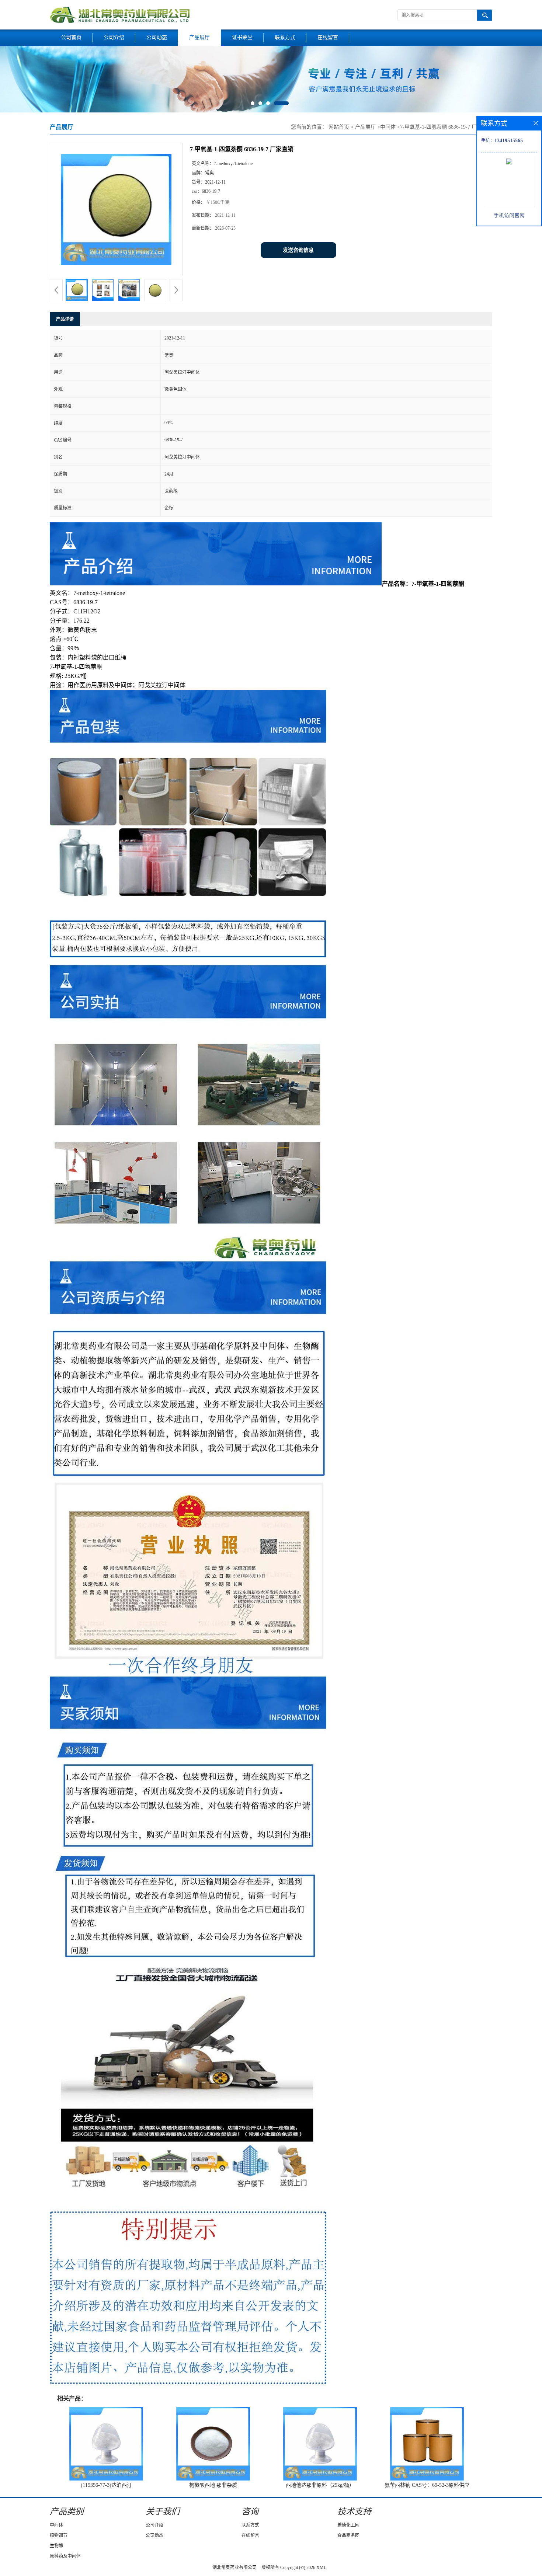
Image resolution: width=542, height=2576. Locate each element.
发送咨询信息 (298, 250)
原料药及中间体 (65, 2556)
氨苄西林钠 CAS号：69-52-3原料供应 (427, 2485)
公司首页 (71, 37)
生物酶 (56, 2546)
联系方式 (285, 37)
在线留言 (328, 37)
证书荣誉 (242, 37)
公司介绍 (114, 37)
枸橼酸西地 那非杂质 (213, 2485)
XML (321, 2568)
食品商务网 (348, 2535)
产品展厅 (199, 37)
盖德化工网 (348, 2525)
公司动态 (157, 37)
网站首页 (339, 127)
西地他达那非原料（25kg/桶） (320, 2485)
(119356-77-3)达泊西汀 (106, 2485)
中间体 (388, 127)
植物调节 (59, 2535)
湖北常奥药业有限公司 (234, 2568)
